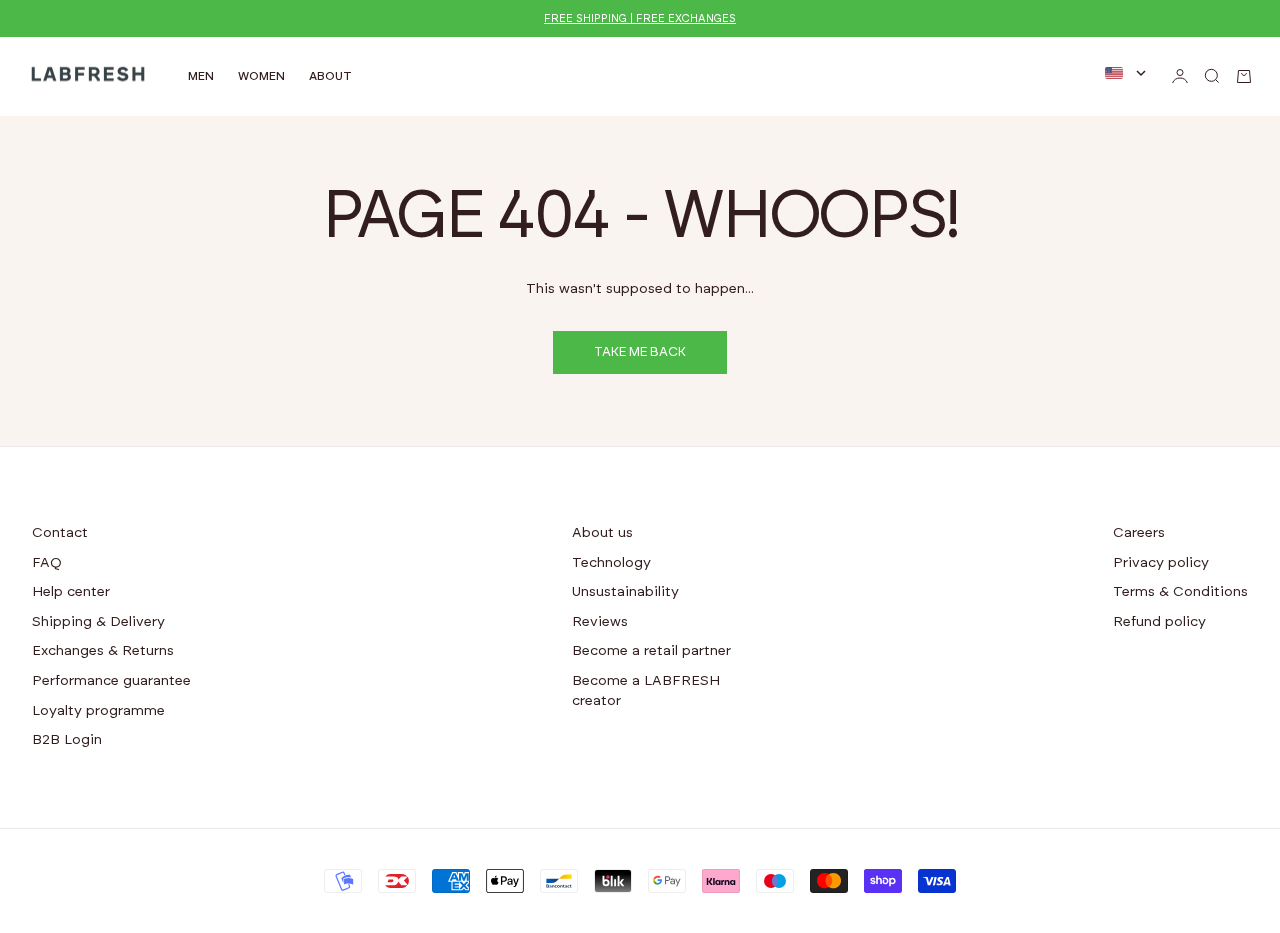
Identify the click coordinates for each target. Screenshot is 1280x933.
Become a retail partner (651, 651)
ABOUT (330, 76)
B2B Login (67, 740)
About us (602, 533)
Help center (71, 592)
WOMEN (261, 76)
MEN (201, 76)
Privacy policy (1161, 563)
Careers (1139, 533)
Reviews (600, 622)
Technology (611, 563)
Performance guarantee (111, 681)
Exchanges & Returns (103, 651)
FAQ (47, 563)
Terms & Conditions (1180, 592)
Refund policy (1159, 622)
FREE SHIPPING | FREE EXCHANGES (640, 18)
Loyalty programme (98, 711)
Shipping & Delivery (98, 622)
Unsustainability (625, 592)
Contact (60, 533)
